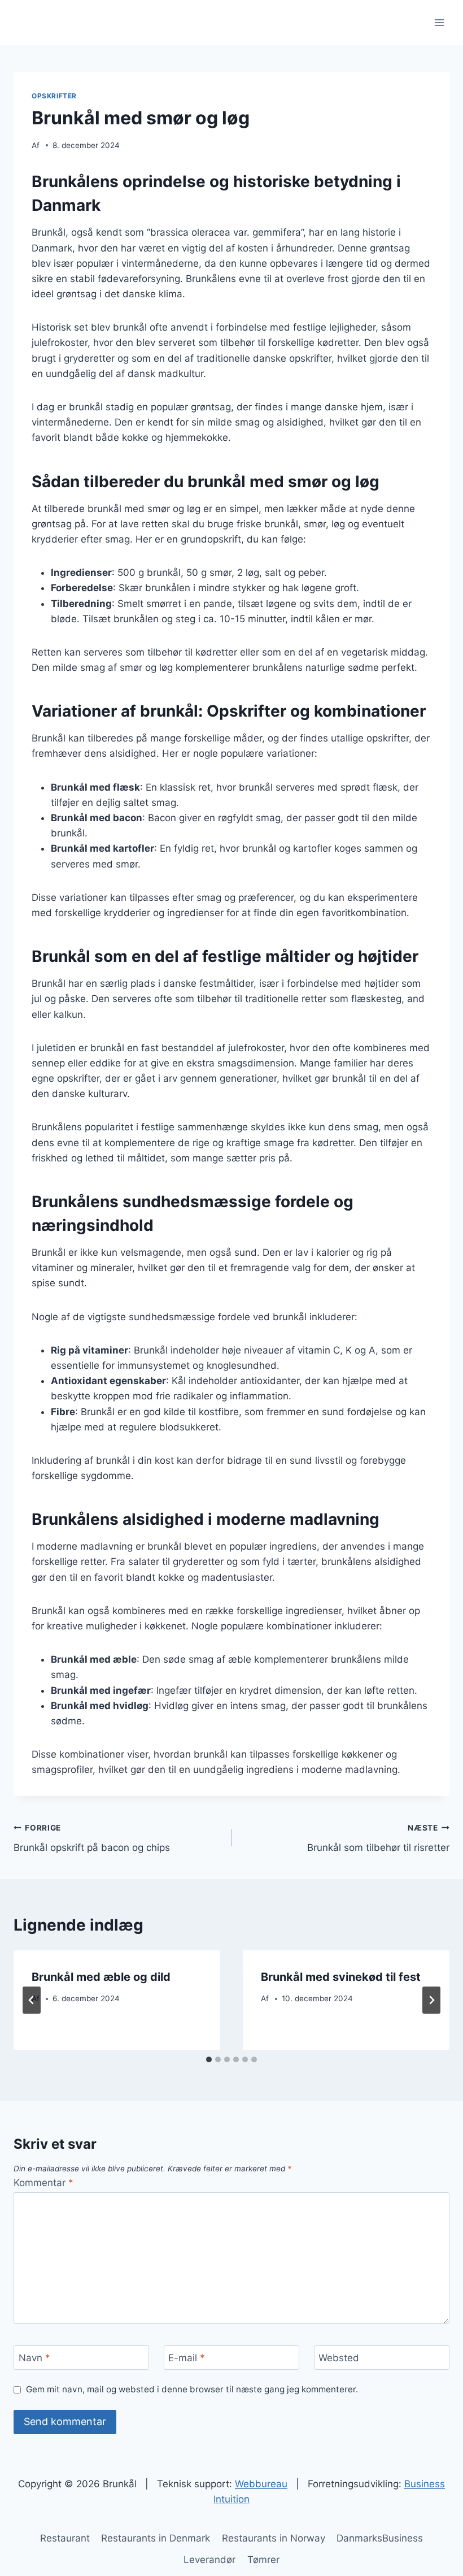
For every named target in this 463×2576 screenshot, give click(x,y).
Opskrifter (54, 96)
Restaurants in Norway (274, 2538)
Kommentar (43, 2183)
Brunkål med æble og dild (101, 1977)
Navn (34, 2358)
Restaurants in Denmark (156, 2538)
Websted (339, 2358)
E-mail (187, 2358)
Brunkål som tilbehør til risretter (378, 1838)
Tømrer (263, 2560)
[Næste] (431, 2000)
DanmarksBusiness (380, 2538)
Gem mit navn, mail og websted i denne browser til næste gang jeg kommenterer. (192, 2389)
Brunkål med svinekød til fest (341, 1977)
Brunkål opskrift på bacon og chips (92, 1838)
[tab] (209, 2059)
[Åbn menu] (439, 22)
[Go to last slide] (32, 2000)
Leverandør (209, 2560)
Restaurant (65, 2538)
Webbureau (261, 2484)
